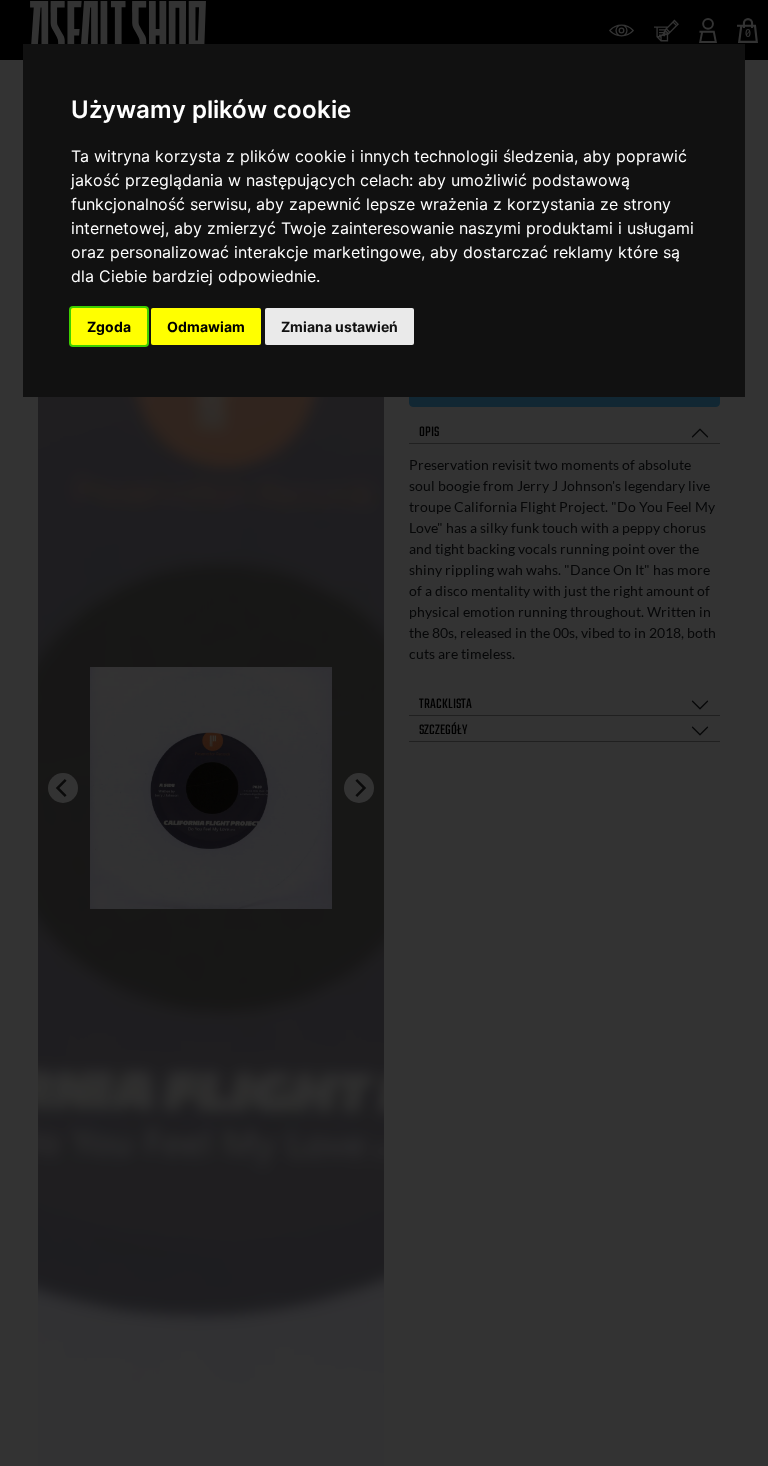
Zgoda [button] (109, 326)
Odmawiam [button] (206, 326)
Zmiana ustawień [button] (339, 326)
